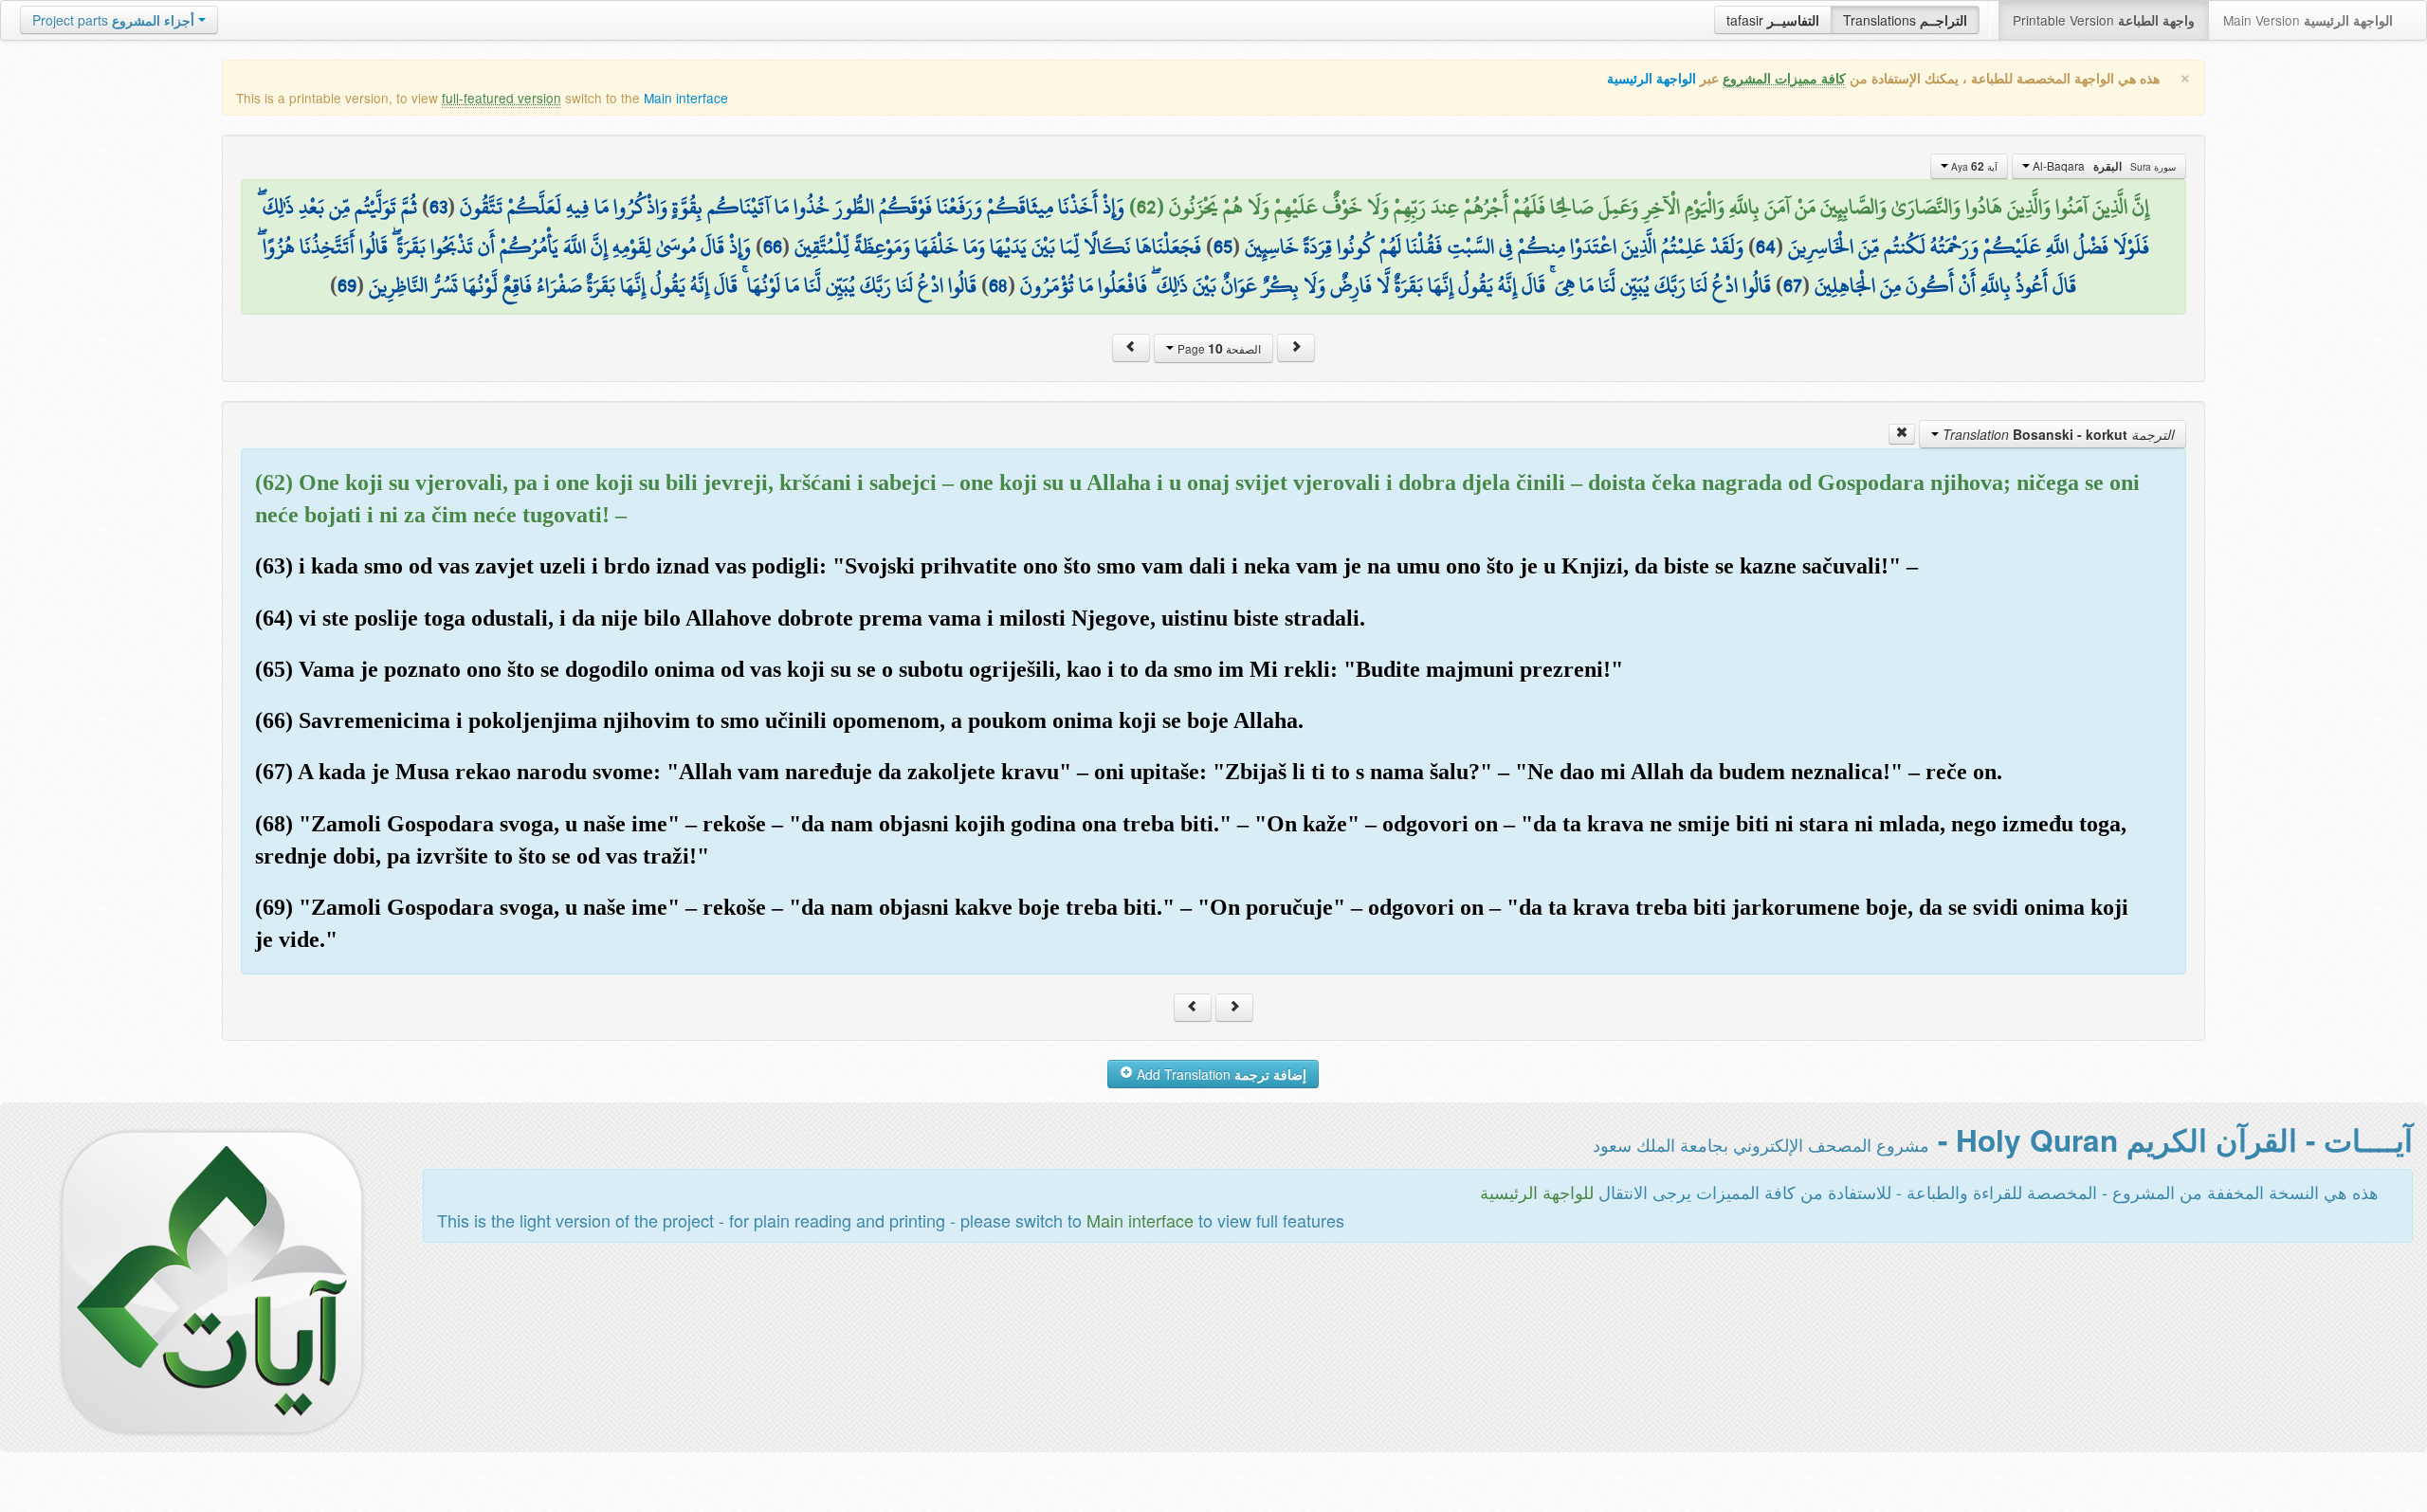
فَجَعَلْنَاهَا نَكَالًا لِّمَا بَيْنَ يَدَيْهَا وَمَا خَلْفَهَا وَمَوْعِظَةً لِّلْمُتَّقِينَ (998, 246)
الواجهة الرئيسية (1651, 78)
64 (1766, 246)
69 (347, 285)
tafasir (1773, 20)
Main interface (686, 98)
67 (1793, 285)
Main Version (2308, 20)
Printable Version (2104, 20)
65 (1223, 246)
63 (438, 207)
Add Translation (1220, 1074)
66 (773, 246)
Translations (1905, 20)
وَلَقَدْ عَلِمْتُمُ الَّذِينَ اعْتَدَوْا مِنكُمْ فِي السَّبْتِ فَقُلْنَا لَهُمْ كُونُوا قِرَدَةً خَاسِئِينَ (1494, 246)
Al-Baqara (2103, 166)
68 (998, 285)
